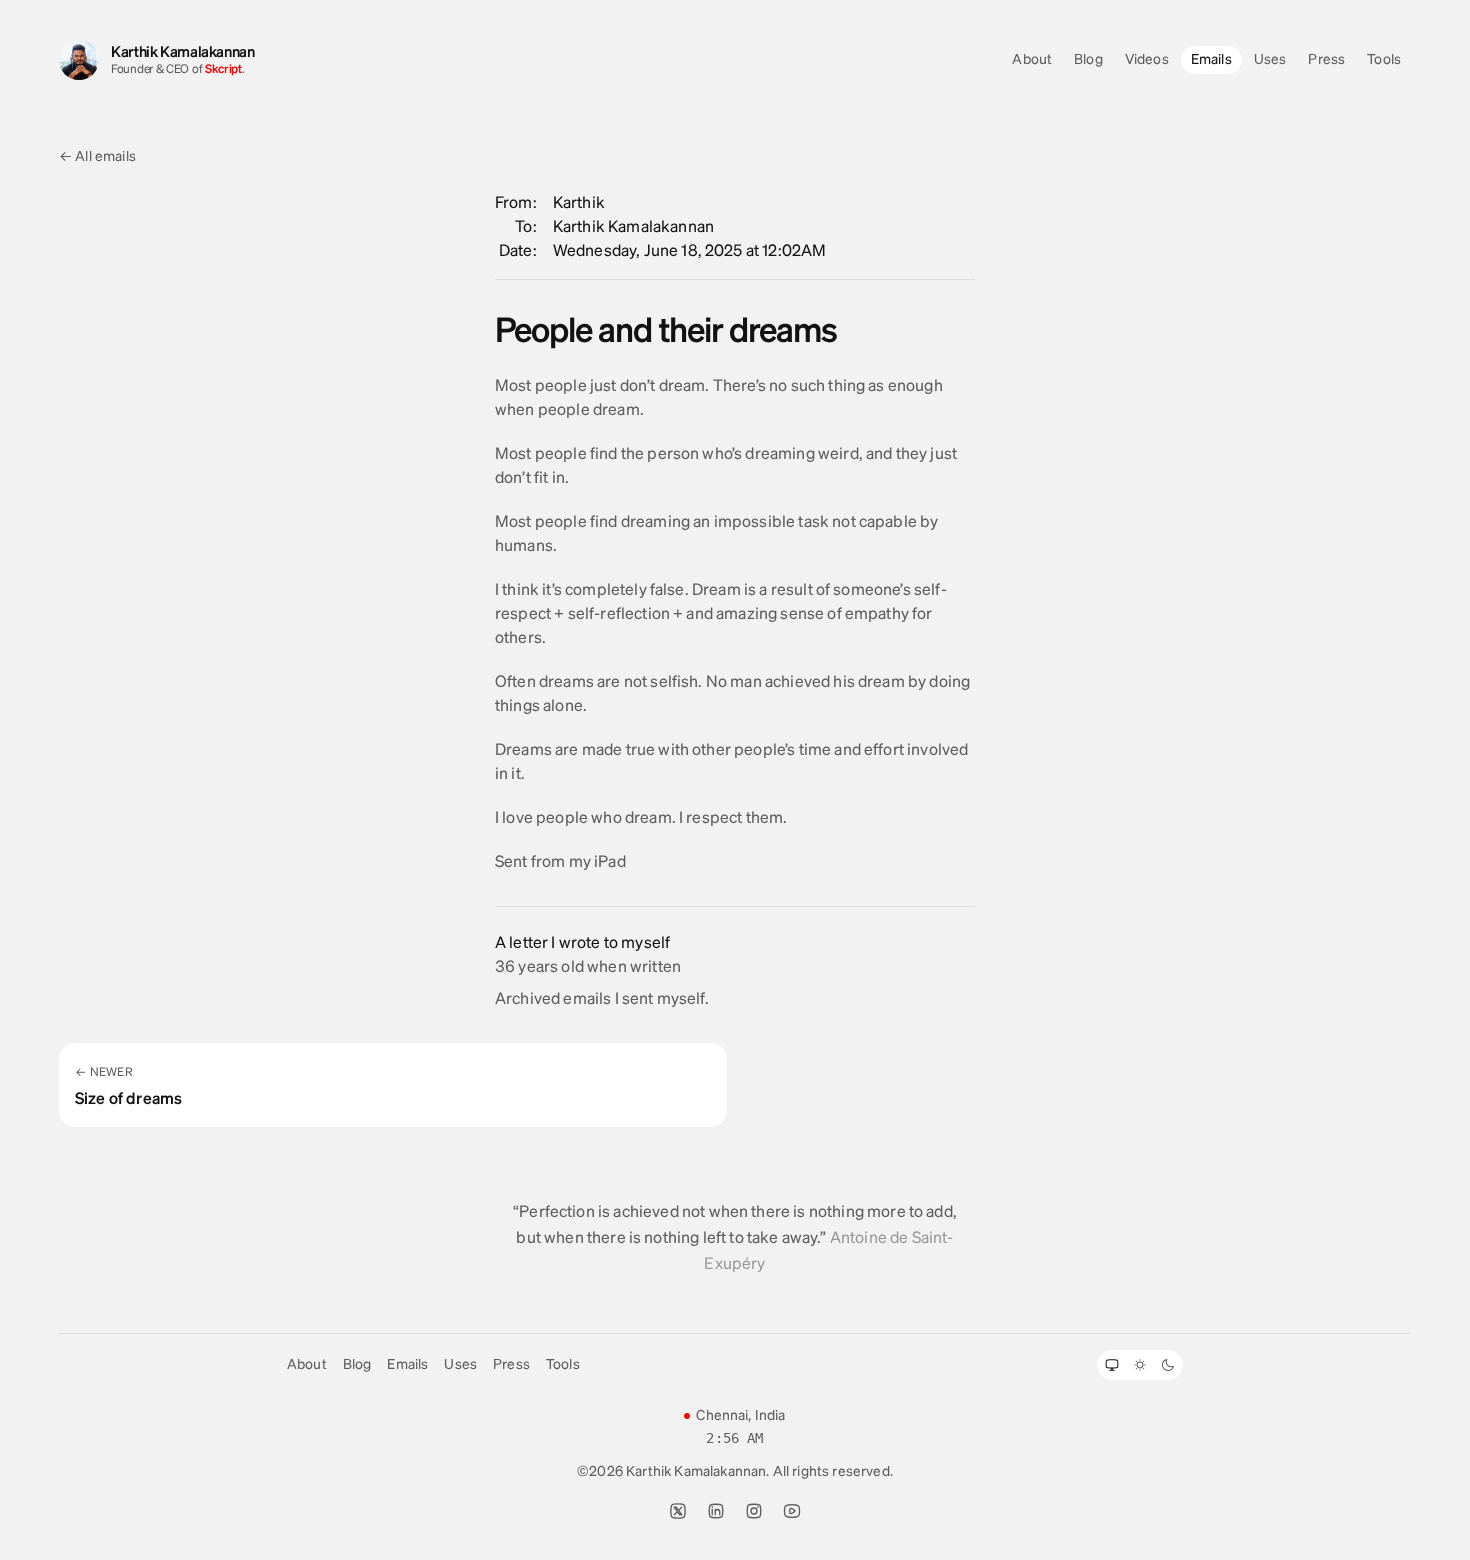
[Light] (1140, 1365)
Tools (1384, 59)
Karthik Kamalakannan (183, 52)
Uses (1270, 59)
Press (1326, 59)
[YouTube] (792, 1511)
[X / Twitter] (678, 1511)
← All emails (97, 156)
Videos (1147, 59)
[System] (1112, 1365)
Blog (1088, 59)
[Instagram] (754, 1511)
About (1032, 59)
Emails (1211, 59)
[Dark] (1168, 1365)
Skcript (223, 69)
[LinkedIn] (716, 1511)
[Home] (79, 60)
